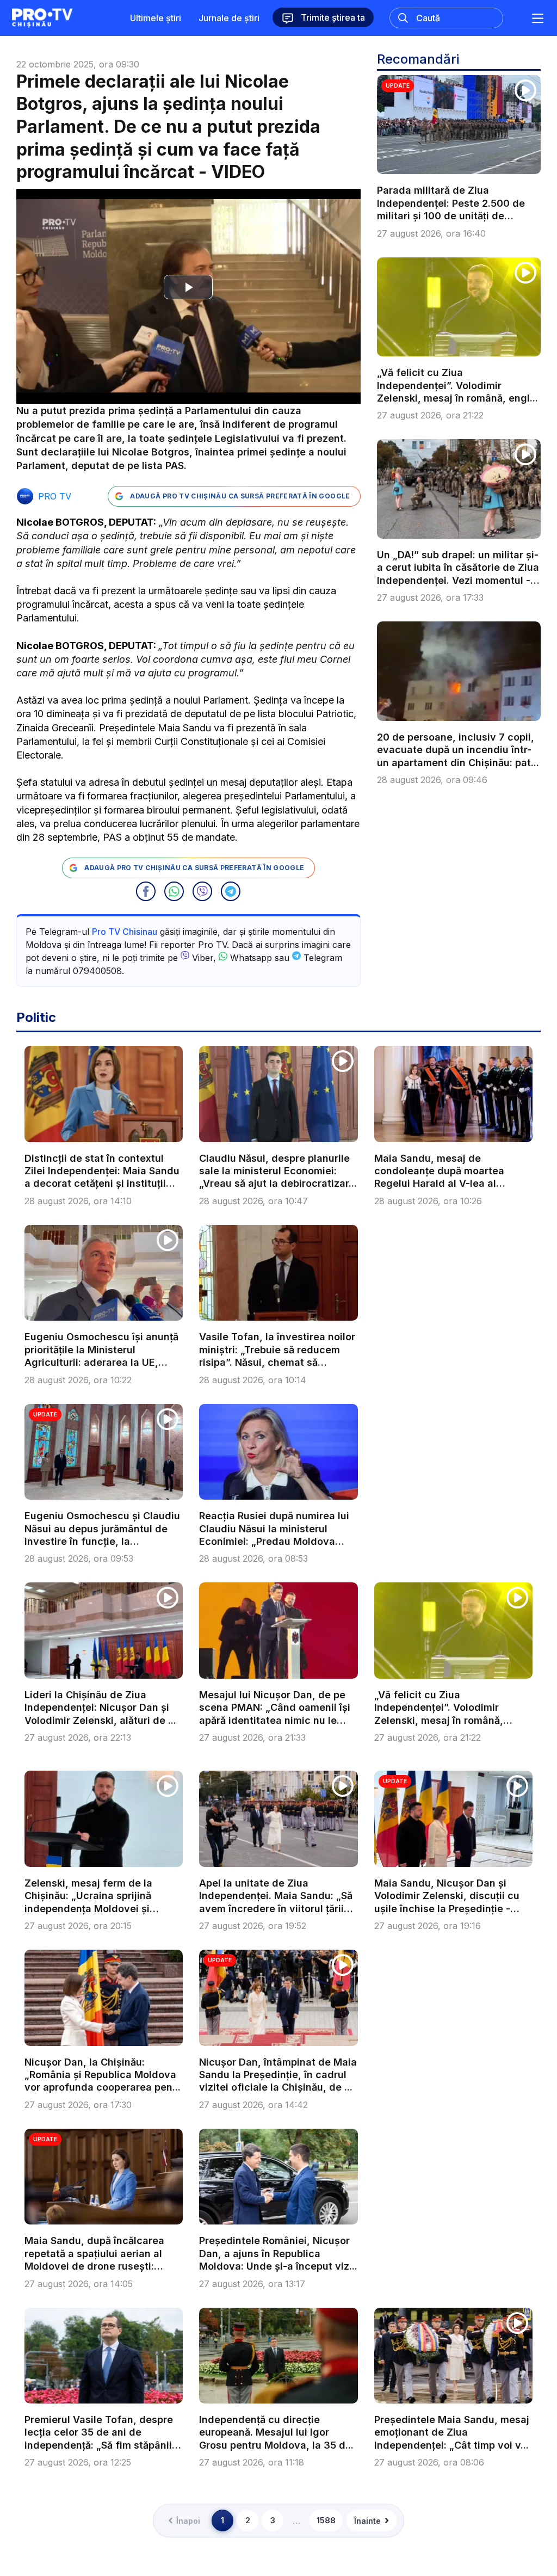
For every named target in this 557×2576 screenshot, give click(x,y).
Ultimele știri (156, 18)
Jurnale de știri (229, 18)
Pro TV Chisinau (125, 932)
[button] (146, 891)
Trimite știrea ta (332, 17)
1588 (326, 2520)
